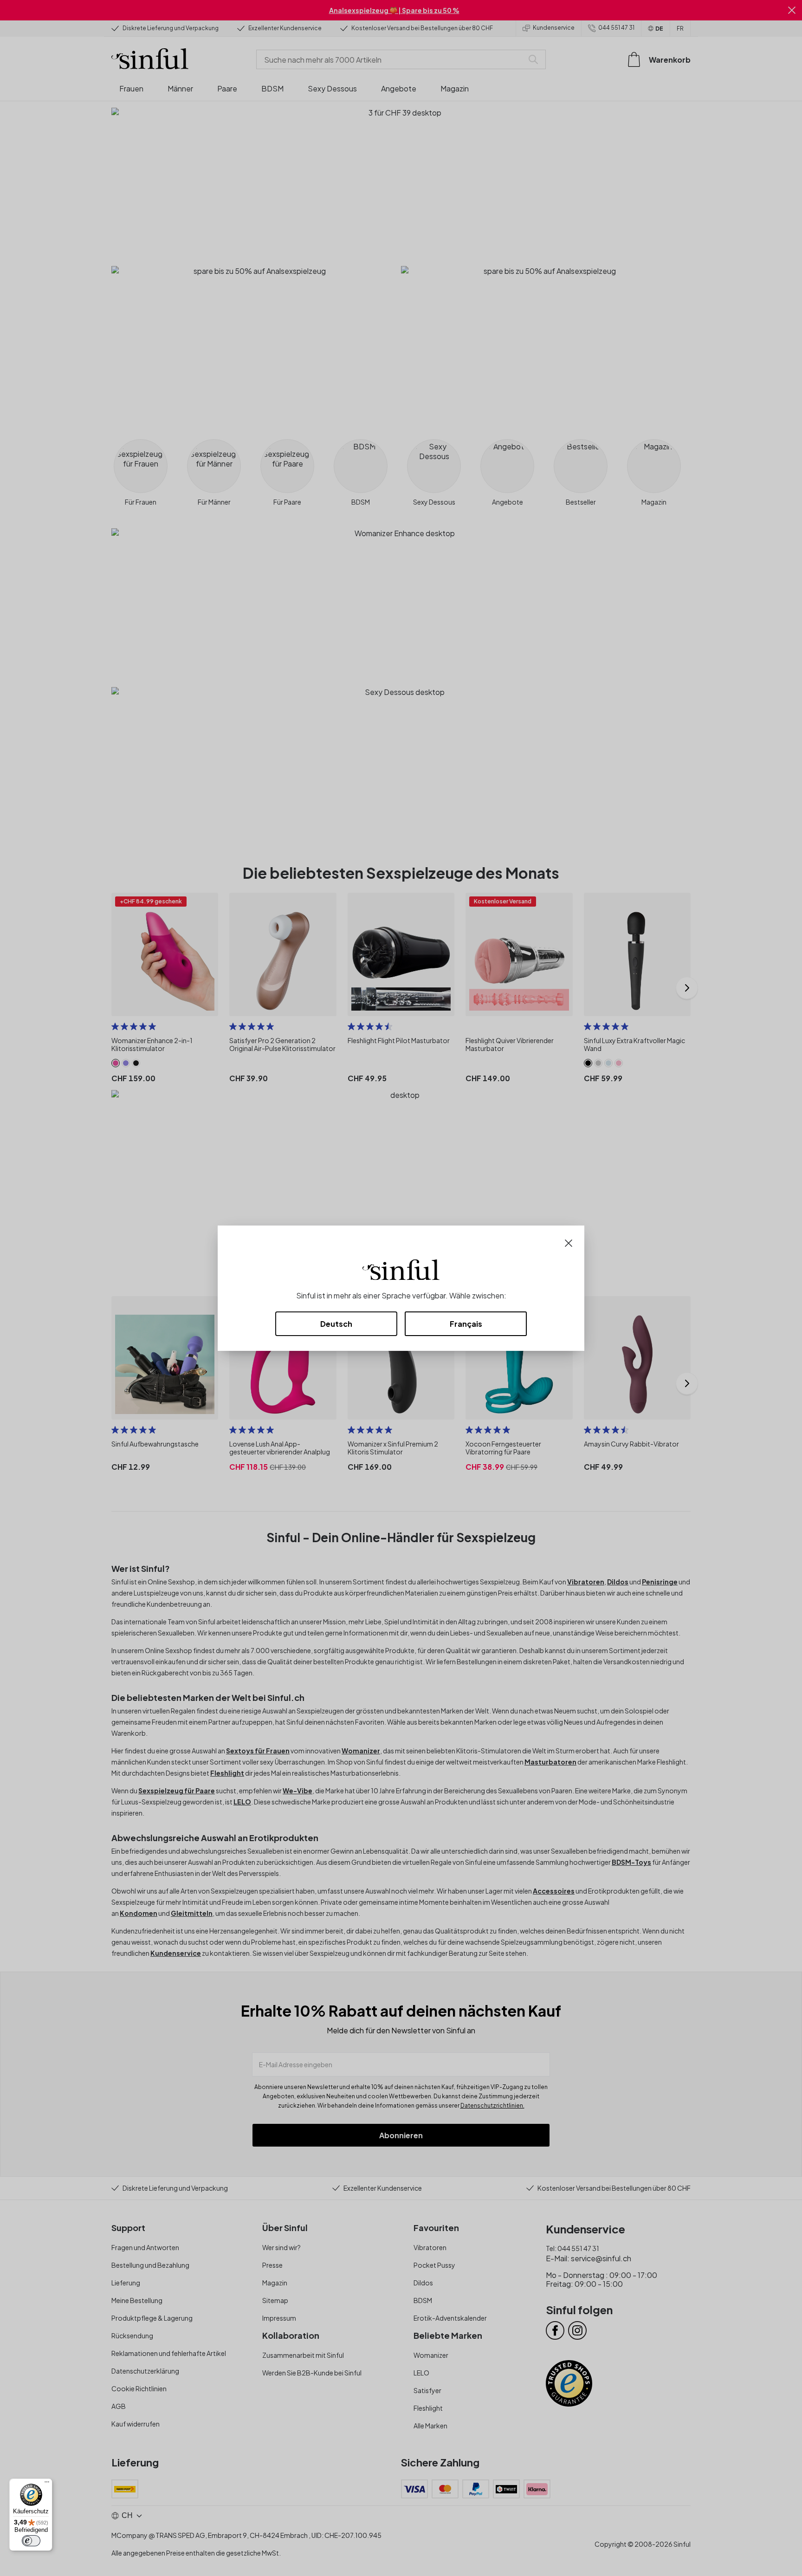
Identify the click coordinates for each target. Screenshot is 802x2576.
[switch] (31, 2541)
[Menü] (47, 2484)
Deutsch (336, 1324)
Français (466, 1324)
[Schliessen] (569, 1242)
